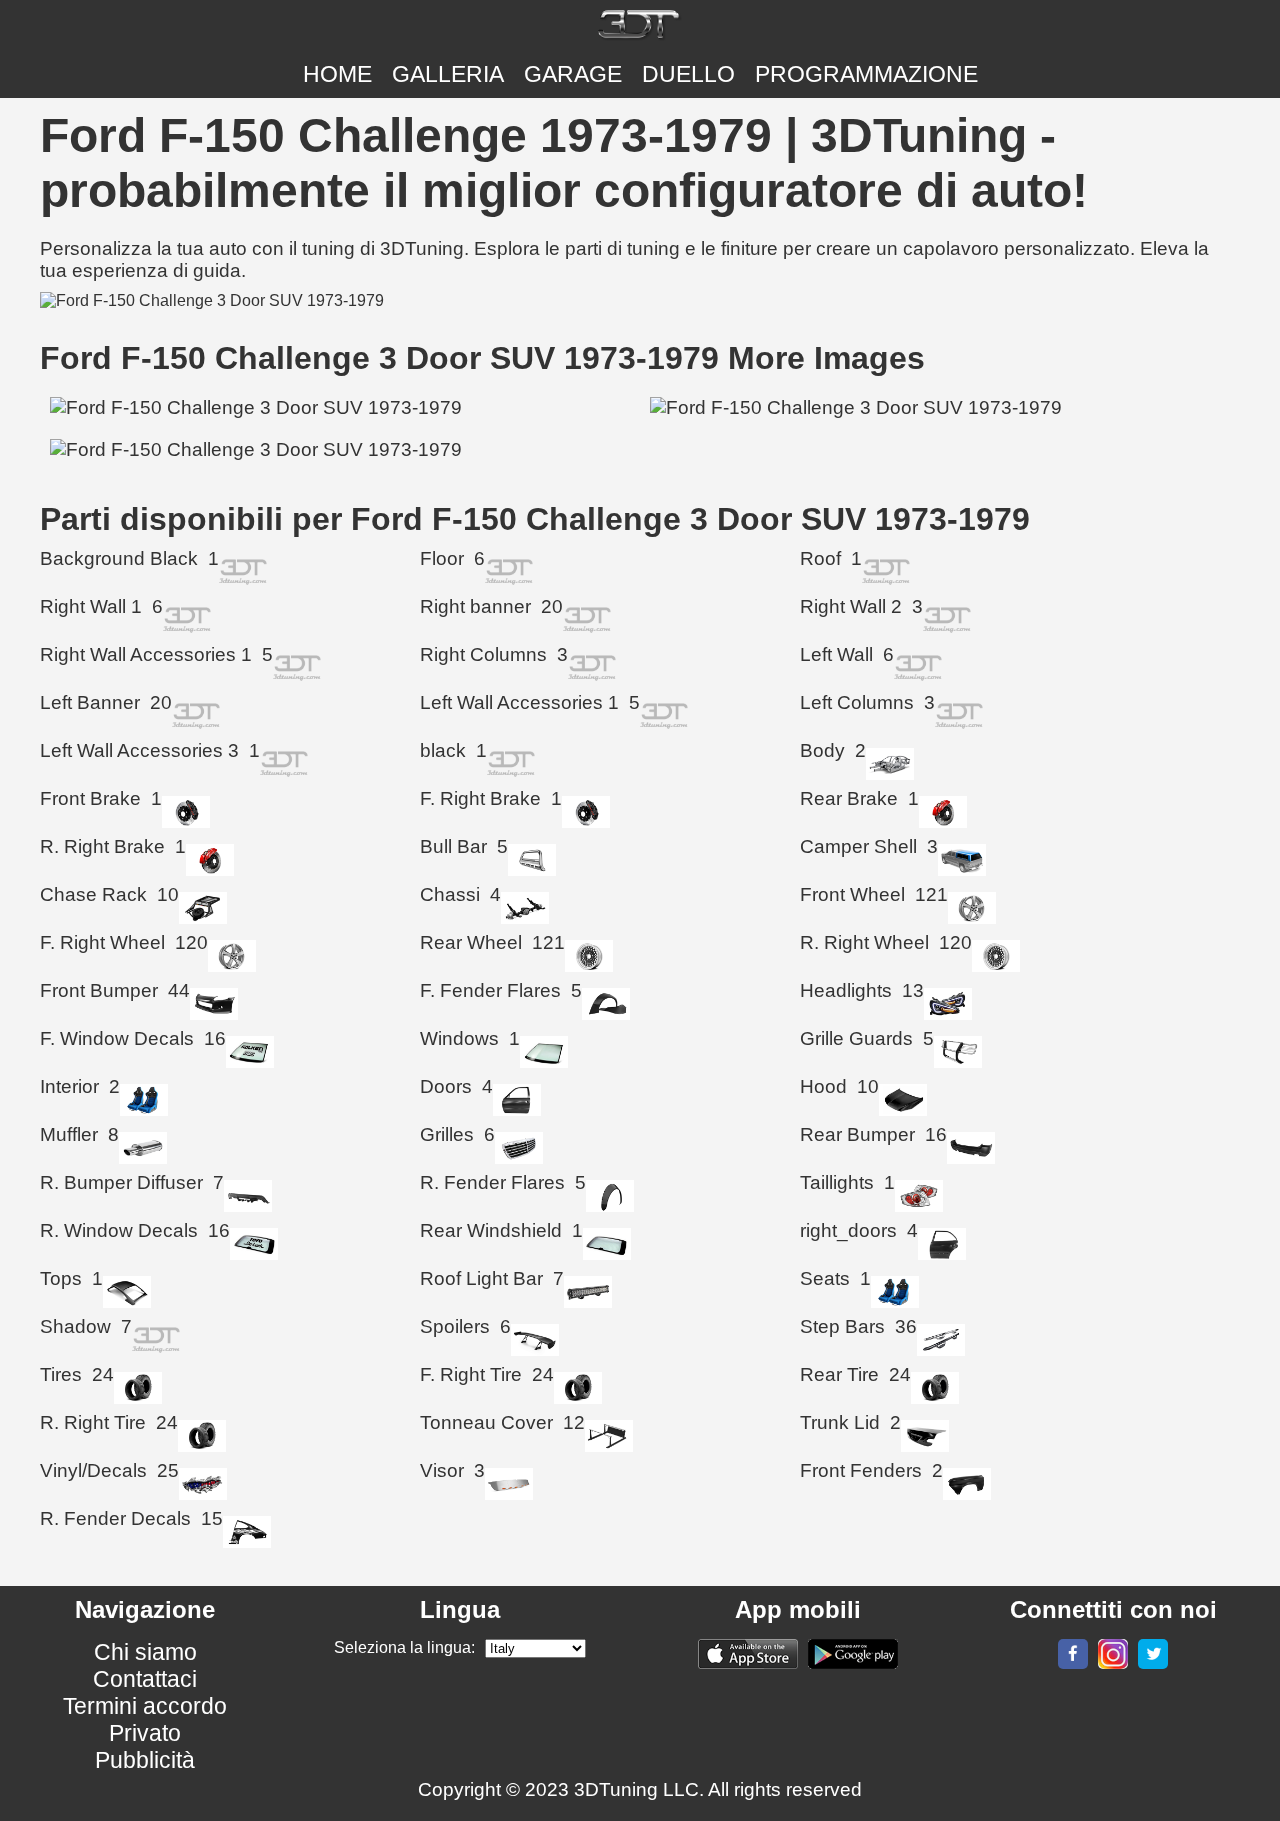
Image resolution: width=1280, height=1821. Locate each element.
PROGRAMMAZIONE (866, 74)
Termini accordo (145, 1706)
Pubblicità (145, 1760)
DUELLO (688, 74)
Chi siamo (145, 1652)
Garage (573, 74)
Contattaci (145, 1679)
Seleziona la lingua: (404, 1647)
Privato (145, 1733)
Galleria (448, 74)
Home (337, 74)
